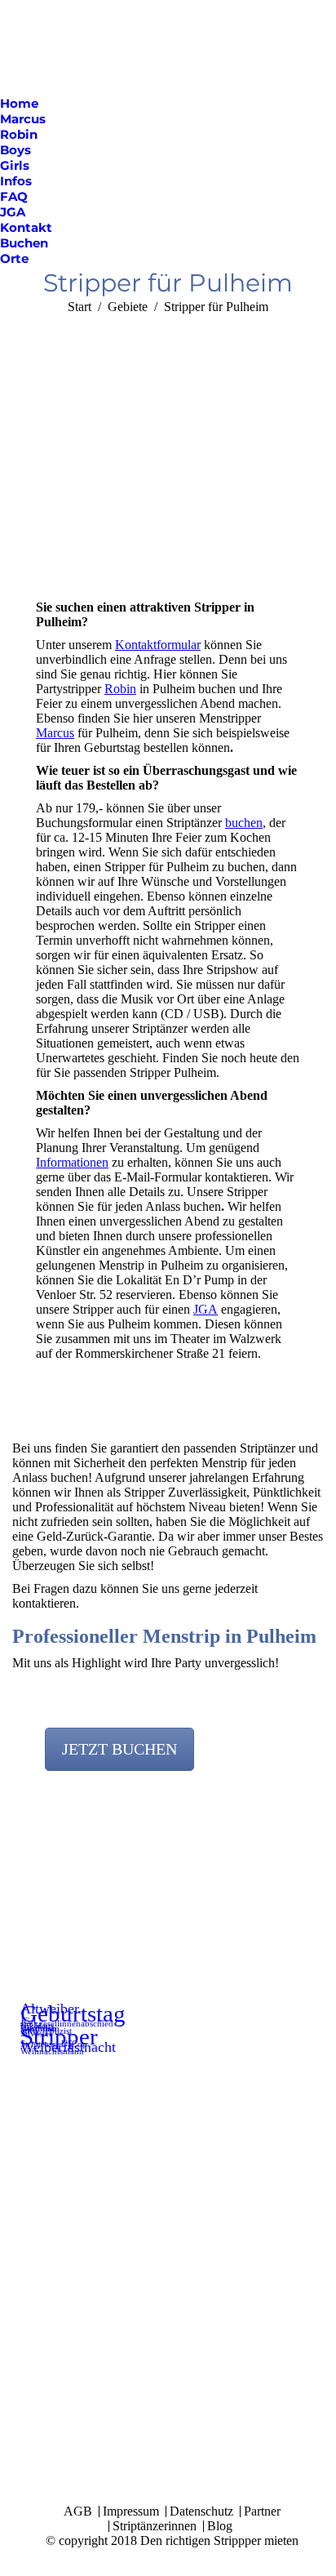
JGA (206, 1309)
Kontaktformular (158, 645)
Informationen (72, 1162)
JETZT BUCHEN (119, 1749)
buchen (244, 823)
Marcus (55, 733)
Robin (120, 689)
